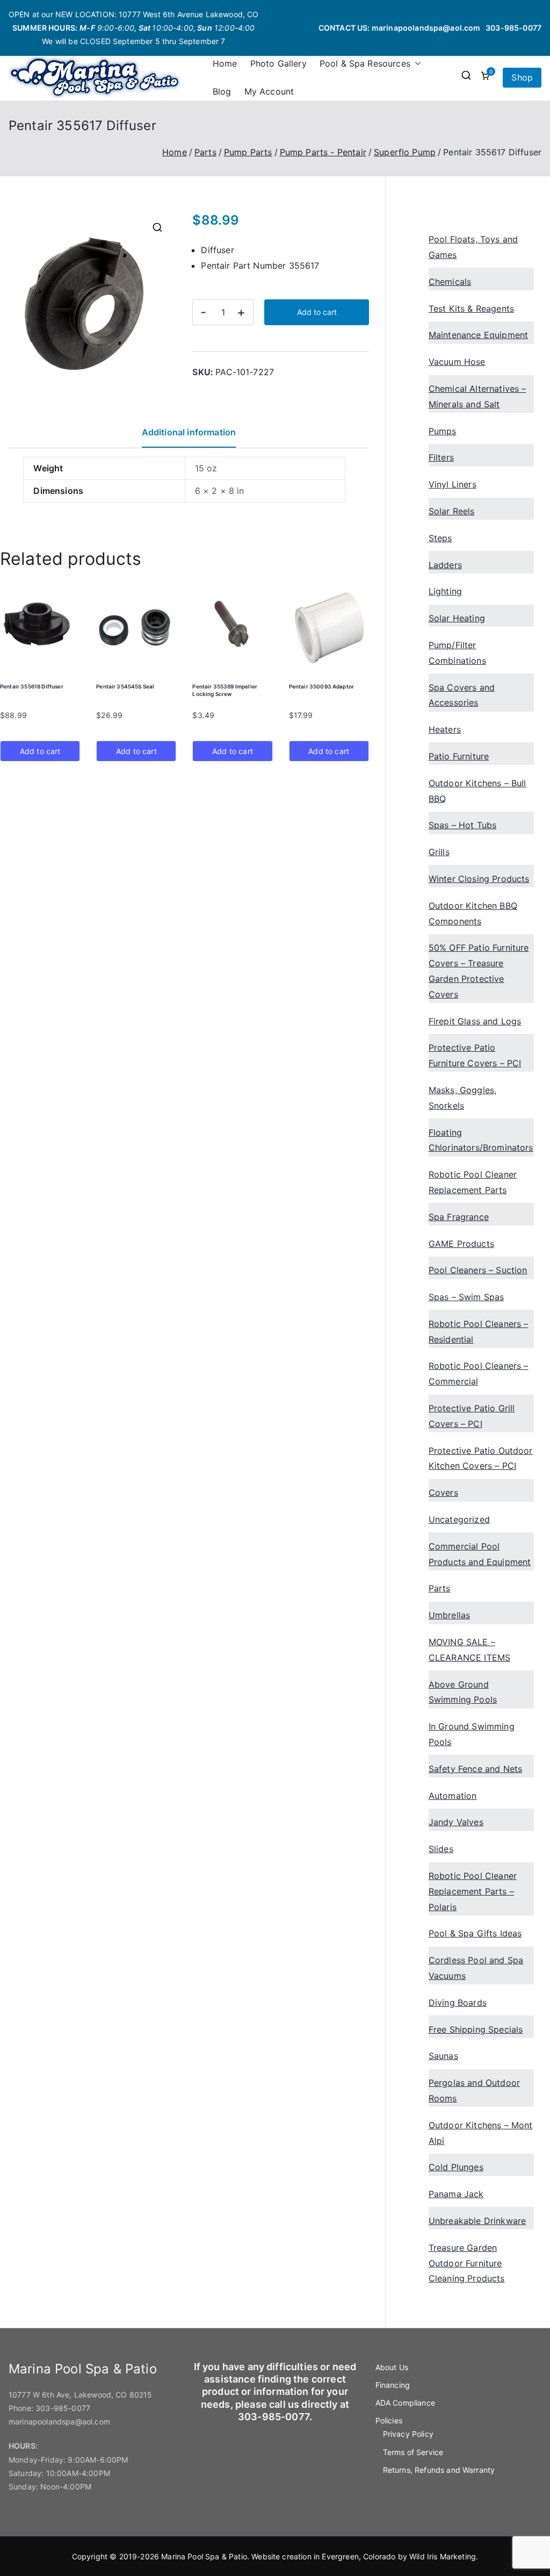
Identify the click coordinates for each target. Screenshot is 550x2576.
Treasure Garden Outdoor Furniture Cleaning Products (467, 2263)
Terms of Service (413, 2452)
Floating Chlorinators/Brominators (481, 1140)
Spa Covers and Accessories (462, 695)
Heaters (445, 729)
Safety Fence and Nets (475, 1769)
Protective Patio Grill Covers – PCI (472, 1416)
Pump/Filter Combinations (457, 653)
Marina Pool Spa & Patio (204, 2556)
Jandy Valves (456, 1822)
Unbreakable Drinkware (477, 2221)
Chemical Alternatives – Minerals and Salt (477, 396)
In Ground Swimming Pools (472, 1734)
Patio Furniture (459, 756)
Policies (389, 2420)
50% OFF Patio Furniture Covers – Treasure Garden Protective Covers (479, 971)
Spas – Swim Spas (466, 1297)
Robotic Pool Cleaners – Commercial (479, 1373)
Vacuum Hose (457, 362)
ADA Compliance (405, 2403)
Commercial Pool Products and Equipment (480, 1554)
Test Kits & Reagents (471, 308)
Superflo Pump (405, 152)
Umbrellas (449, 1615)
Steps (440, 538)
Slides (441, 1849)
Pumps (443, 431)
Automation (453, 1796)
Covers (443, 1492)
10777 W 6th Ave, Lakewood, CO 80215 (81, 2395)
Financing (393, 2385)
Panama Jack (456, 2194)
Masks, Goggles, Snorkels (462, 1098)
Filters (441, 457)
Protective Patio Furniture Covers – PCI (475, 1055)
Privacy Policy (408, 2434)
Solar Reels (452, 511)
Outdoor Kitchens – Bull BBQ (477, 791)
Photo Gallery (278, 63)
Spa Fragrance (459, 1217)
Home (225, 63)
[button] (416, 64)
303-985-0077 (513, 28)
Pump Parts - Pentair (323, 152)
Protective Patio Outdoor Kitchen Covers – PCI (481, 1458)
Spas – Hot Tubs (462, 825)
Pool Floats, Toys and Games (473, 247)
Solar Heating (457, 618)
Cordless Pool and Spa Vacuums (476, 1968)
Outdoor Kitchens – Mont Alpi (481, 2133)
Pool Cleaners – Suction (478, 1270)
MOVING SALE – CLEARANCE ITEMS (469, 1650)
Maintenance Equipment (478, 335)
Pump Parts (248, 152)
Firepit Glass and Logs (475, 1021)
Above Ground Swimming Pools (463, 1692)
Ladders (445, 565)
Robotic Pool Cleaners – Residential (479, 1332)
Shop (522, 77)
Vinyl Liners (453, 484)
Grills (439, 852)
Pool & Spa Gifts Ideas (475, 1933)
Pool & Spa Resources (365, 63)
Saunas (443, 2056)
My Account (269, 91)
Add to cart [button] (40, 751)
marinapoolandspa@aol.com (426, 28)
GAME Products (461, 1244)
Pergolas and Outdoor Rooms (474, 2090)
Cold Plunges (456, 2167)
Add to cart (317, 312)
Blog (222, 91)
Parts (205, 152)
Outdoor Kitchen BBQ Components (473, 913)
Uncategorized (459, 1519)
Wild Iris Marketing (443, 2556)
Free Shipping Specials (476, 2029)
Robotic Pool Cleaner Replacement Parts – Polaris (473, 1891)
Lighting (445, 591)
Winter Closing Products (479, 879)
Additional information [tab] (189, 432)
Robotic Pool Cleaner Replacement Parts (473, 1182)
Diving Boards (458, 2003)
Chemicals (450, 282)
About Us (392, 2367)
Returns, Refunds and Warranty (439, 2470)
